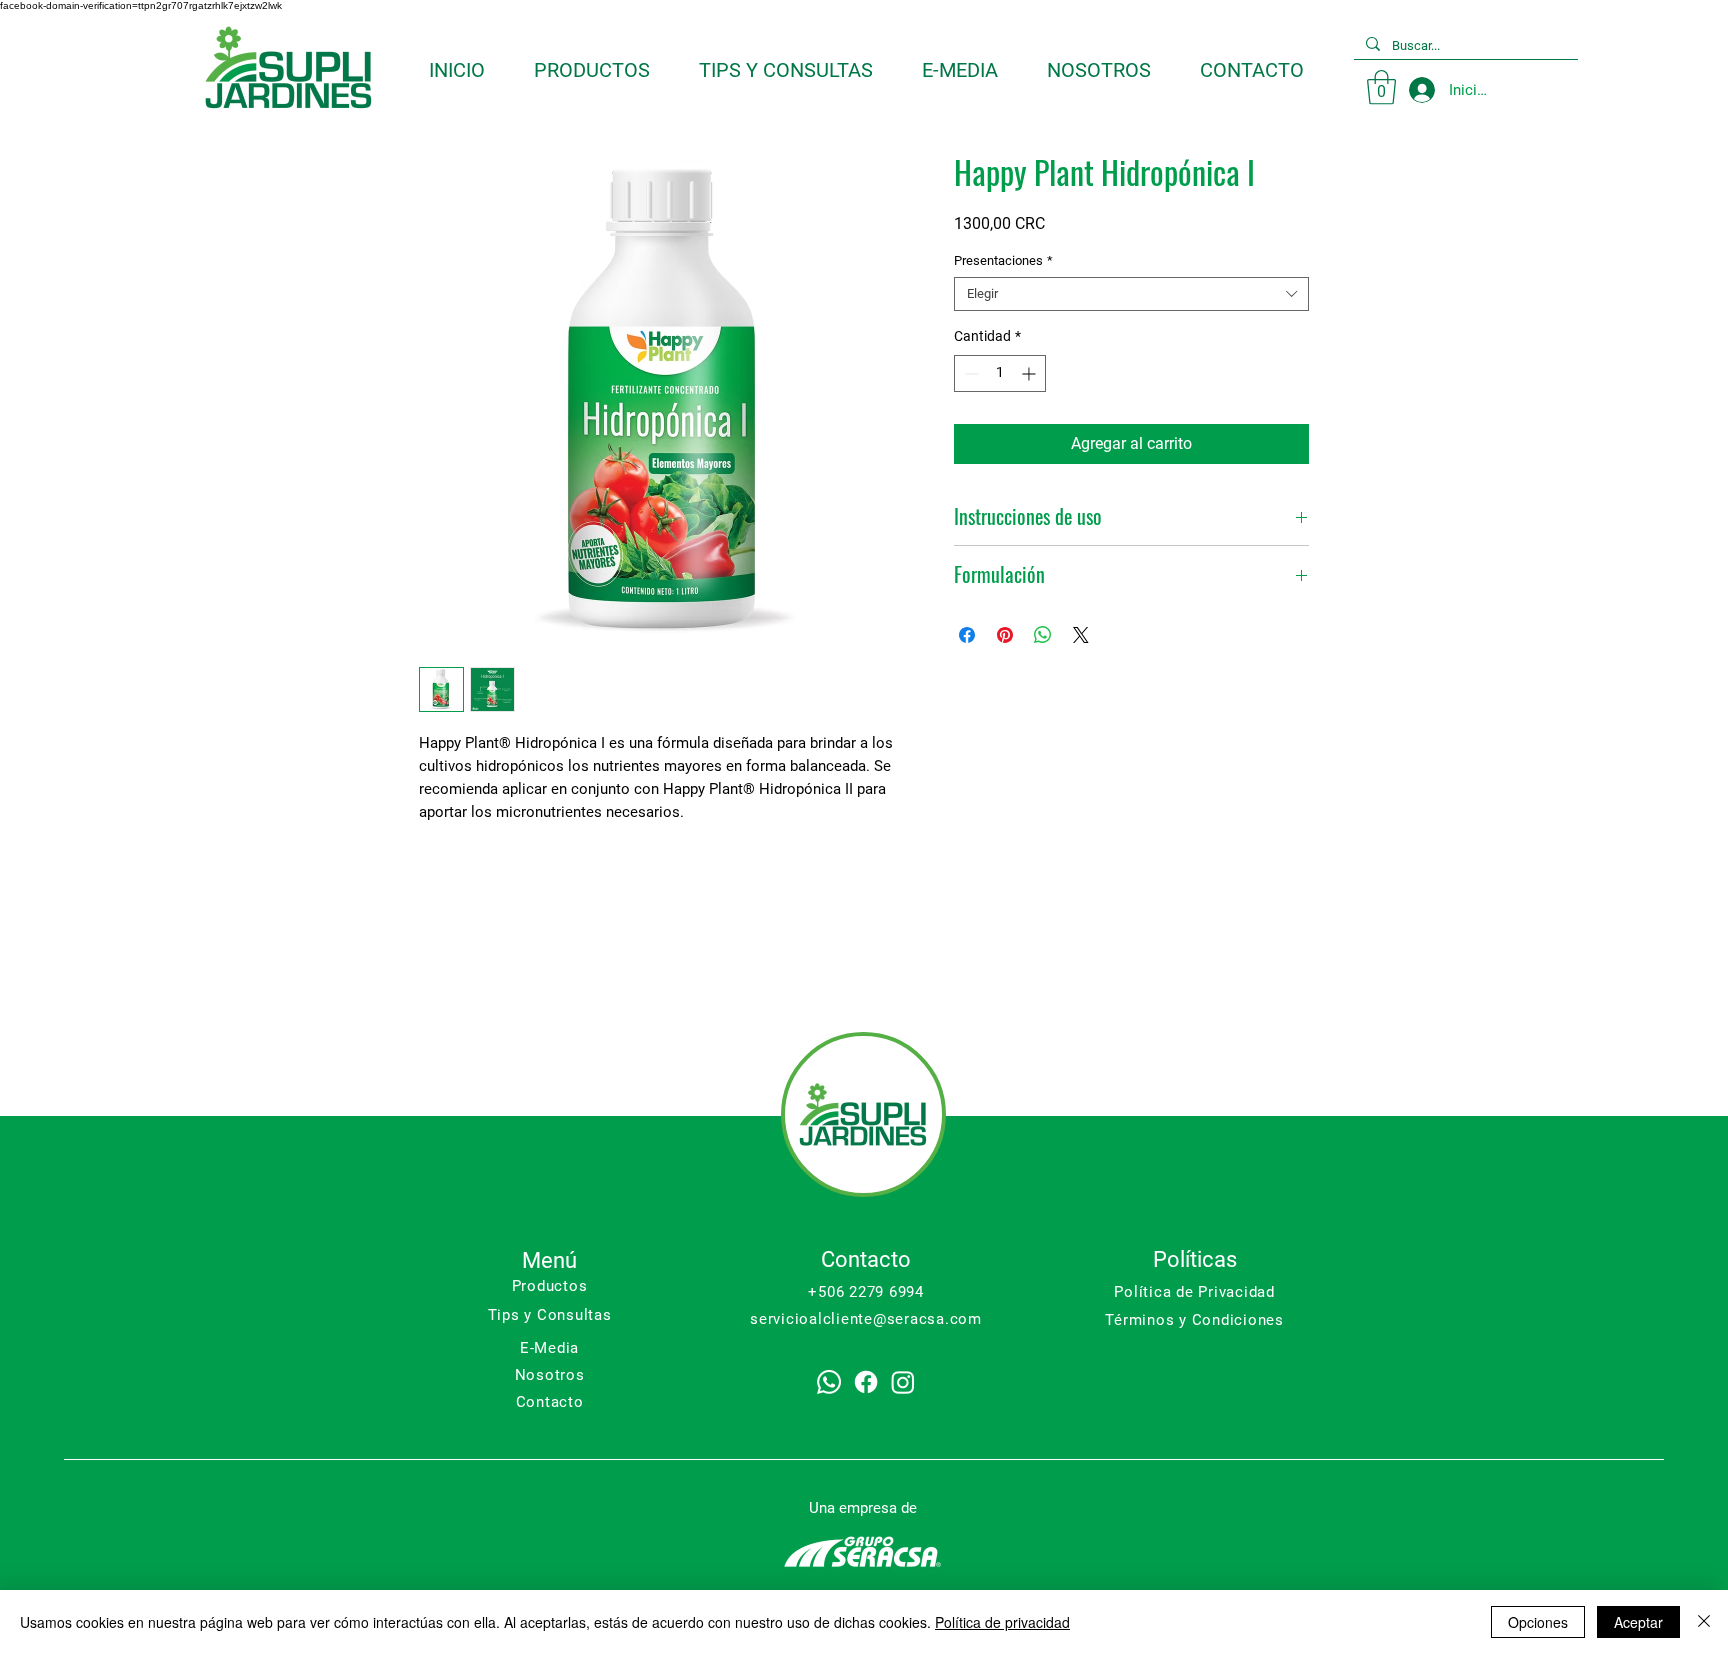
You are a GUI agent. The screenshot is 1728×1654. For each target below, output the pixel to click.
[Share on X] (1081, 635)
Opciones (1538, 1622)
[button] (1381, 87)
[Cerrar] (1704, 1622)
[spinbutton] (1000, 373)
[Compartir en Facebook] (967, 635)
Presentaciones (1003, 260)
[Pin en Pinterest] (1005, 635)
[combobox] (1131, 294)
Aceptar (1638, 1622)
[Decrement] (969, 373)
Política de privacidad (1002, 1622)
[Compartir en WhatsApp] (1043, 635)
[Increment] (1030, 373)
